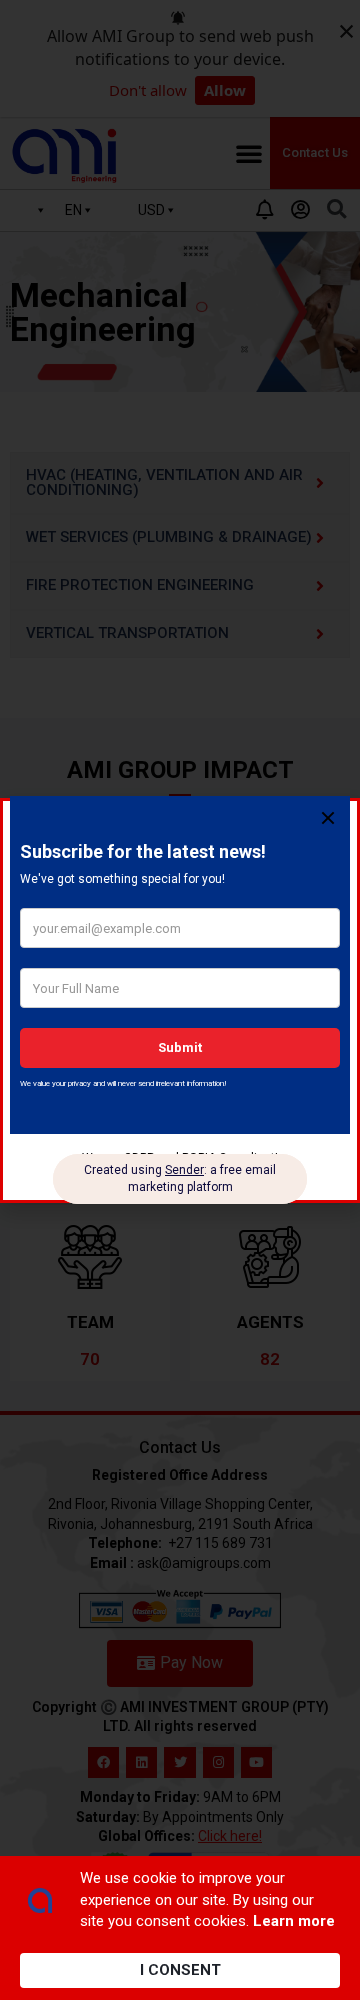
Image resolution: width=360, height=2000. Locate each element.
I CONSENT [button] (180, 1970)
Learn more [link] (294, 1921)
